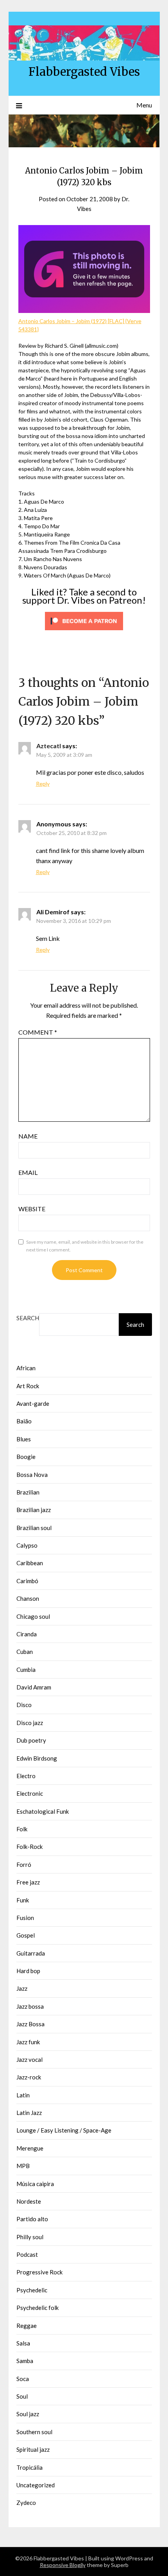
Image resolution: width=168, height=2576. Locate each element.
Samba (25, 2361)
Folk (22, 1829)
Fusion (25, 1918)
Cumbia (26, 1670)
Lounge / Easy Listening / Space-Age (64, 2130)
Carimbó (27, 1581)
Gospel (26, 1935)
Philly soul (30, 2237)
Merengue (30, 2148)
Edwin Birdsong (37, 1758)
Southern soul (34, 2432)
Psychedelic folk (38, 2308)
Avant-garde (33, 1403)
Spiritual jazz (33, 2449)
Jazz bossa (30, 2006)
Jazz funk (28, 2042)
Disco (24, 1705)
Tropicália (29, 2467)
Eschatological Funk (43, 1811)
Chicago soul (33, 1616)
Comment (38, 1032)
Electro (26, 1776)
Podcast (27, 2254)
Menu (144, 105)
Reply (43, 784)
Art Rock (28, 1386)
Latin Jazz (29, 2113)
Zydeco (26, 2503)
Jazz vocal (29, 2059)
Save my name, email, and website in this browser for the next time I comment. (85, 1246)
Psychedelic (32, 2290)
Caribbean (30, 1563)
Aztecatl (49, 746)
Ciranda (27, 1634)
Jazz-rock (29, 2077)
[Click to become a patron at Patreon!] (84, 632)
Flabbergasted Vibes (84, 72)
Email (28, 1172)
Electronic (30, 1793)
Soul (22, 2396)
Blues (24, 1439)
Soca (23, 2379)
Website (32, 1209)
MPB (23, 2166)
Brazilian (28, 1492)
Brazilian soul (34, 1528)
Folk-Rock (29, 1847)
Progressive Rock (39, 2272)
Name (28, 1136)
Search (28, 1318)
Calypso (27, 1545)
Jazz (22, 1988)
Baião (24, 1421)
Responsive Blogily (63, 2565)
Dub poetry (31, 1740)
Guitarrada (31, 1953)
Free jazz (28, 1882)
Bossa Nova (32, 1475)
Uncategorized (36, 2485)
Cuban (25, 1652)
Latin (23, 2095)
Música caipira (35, 2184)
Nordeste (29, 2201)
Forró (24, 1865)
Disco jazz (30, 1723)
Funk (23, 1900)
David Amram (34, 1687)
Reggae (27, 2326)
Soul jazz (28, 2414)
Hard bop (28, 1971)
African (26, 1368)
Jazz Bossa (30, 2024)
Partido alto (32, 2219)
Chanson (28, 1598)
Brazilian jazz (34, 1510)
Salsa (23, 2343)
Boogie (26, 1457)
